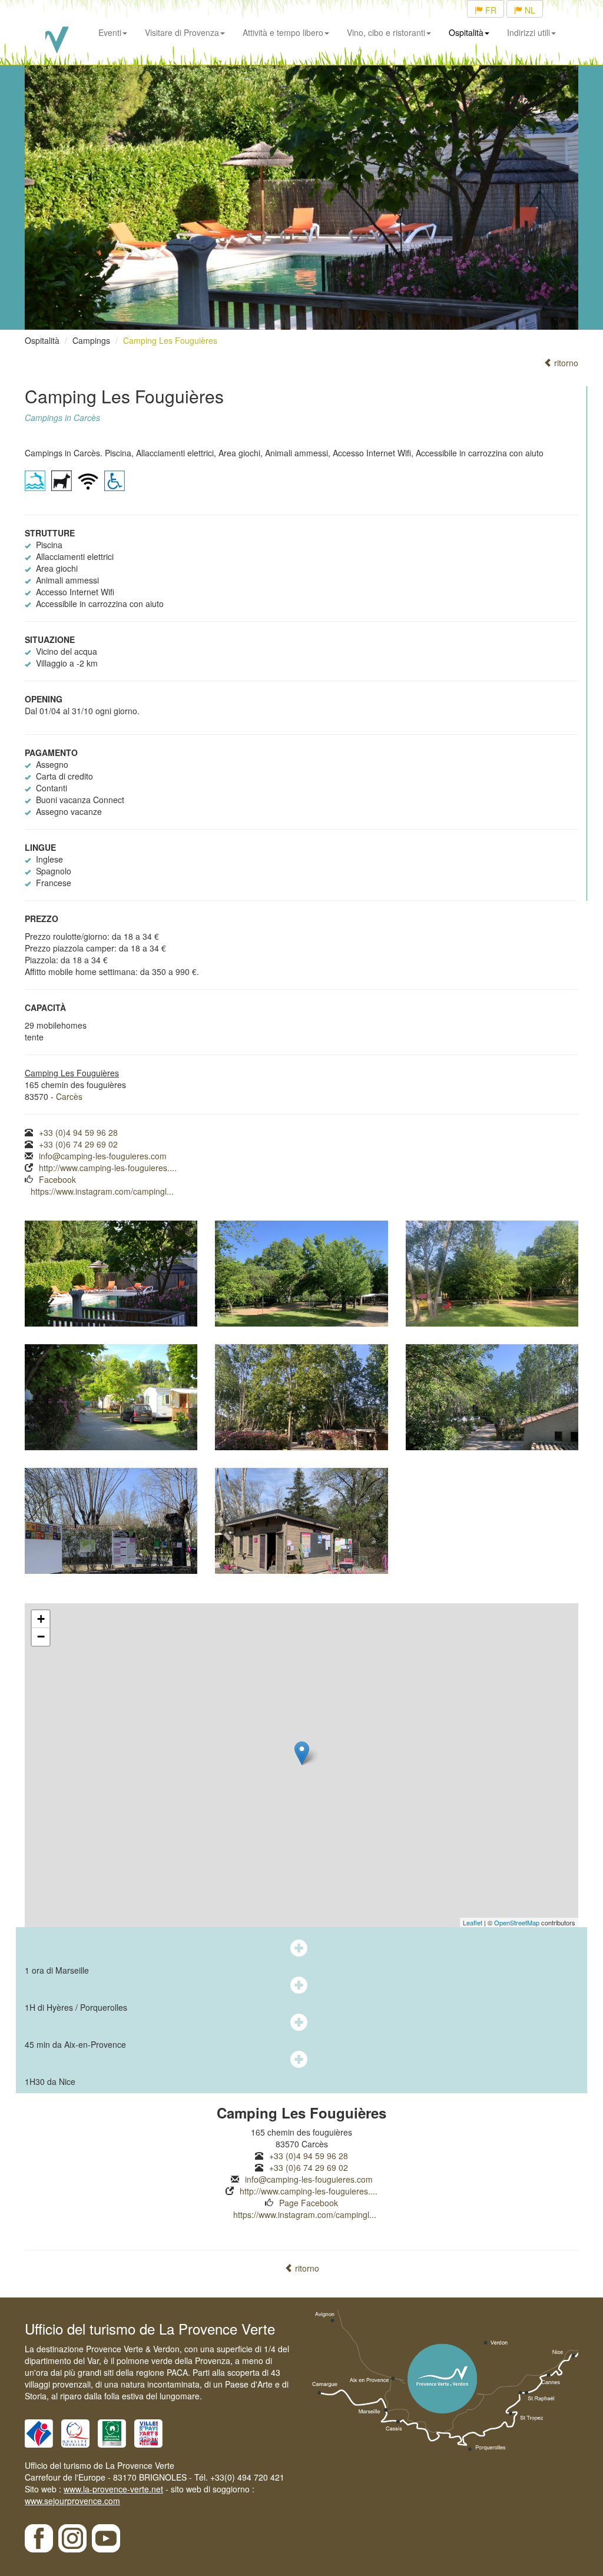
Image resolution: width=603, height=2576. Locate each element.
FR (490, 10)
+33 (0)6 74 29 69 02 (78, 1144)
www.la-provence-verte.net (113, 2489)
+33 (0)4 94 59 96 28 (78, 1132)
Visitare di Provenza (182, 32)
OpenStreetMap (517, 1922)
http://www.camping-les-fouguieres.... (108, 1168)
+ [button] (41, 1619)
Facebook (57, 1179)
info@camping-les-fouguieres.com (103, 1156)
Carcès (69, 1096)
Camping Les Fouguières (170, 340)
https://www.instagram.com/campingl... (102, 1191)
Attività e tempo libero (283, 32)
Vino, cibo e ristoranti (386, 32)
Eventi (110, 32)
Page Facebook (309, 2203)
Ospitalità (466, 32)
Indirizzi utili (529, 32)
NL (529, 10)
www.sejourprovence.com (72, 2501)
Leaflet (473, 1922)
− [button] (41, 1637)
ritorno (565, 363)
